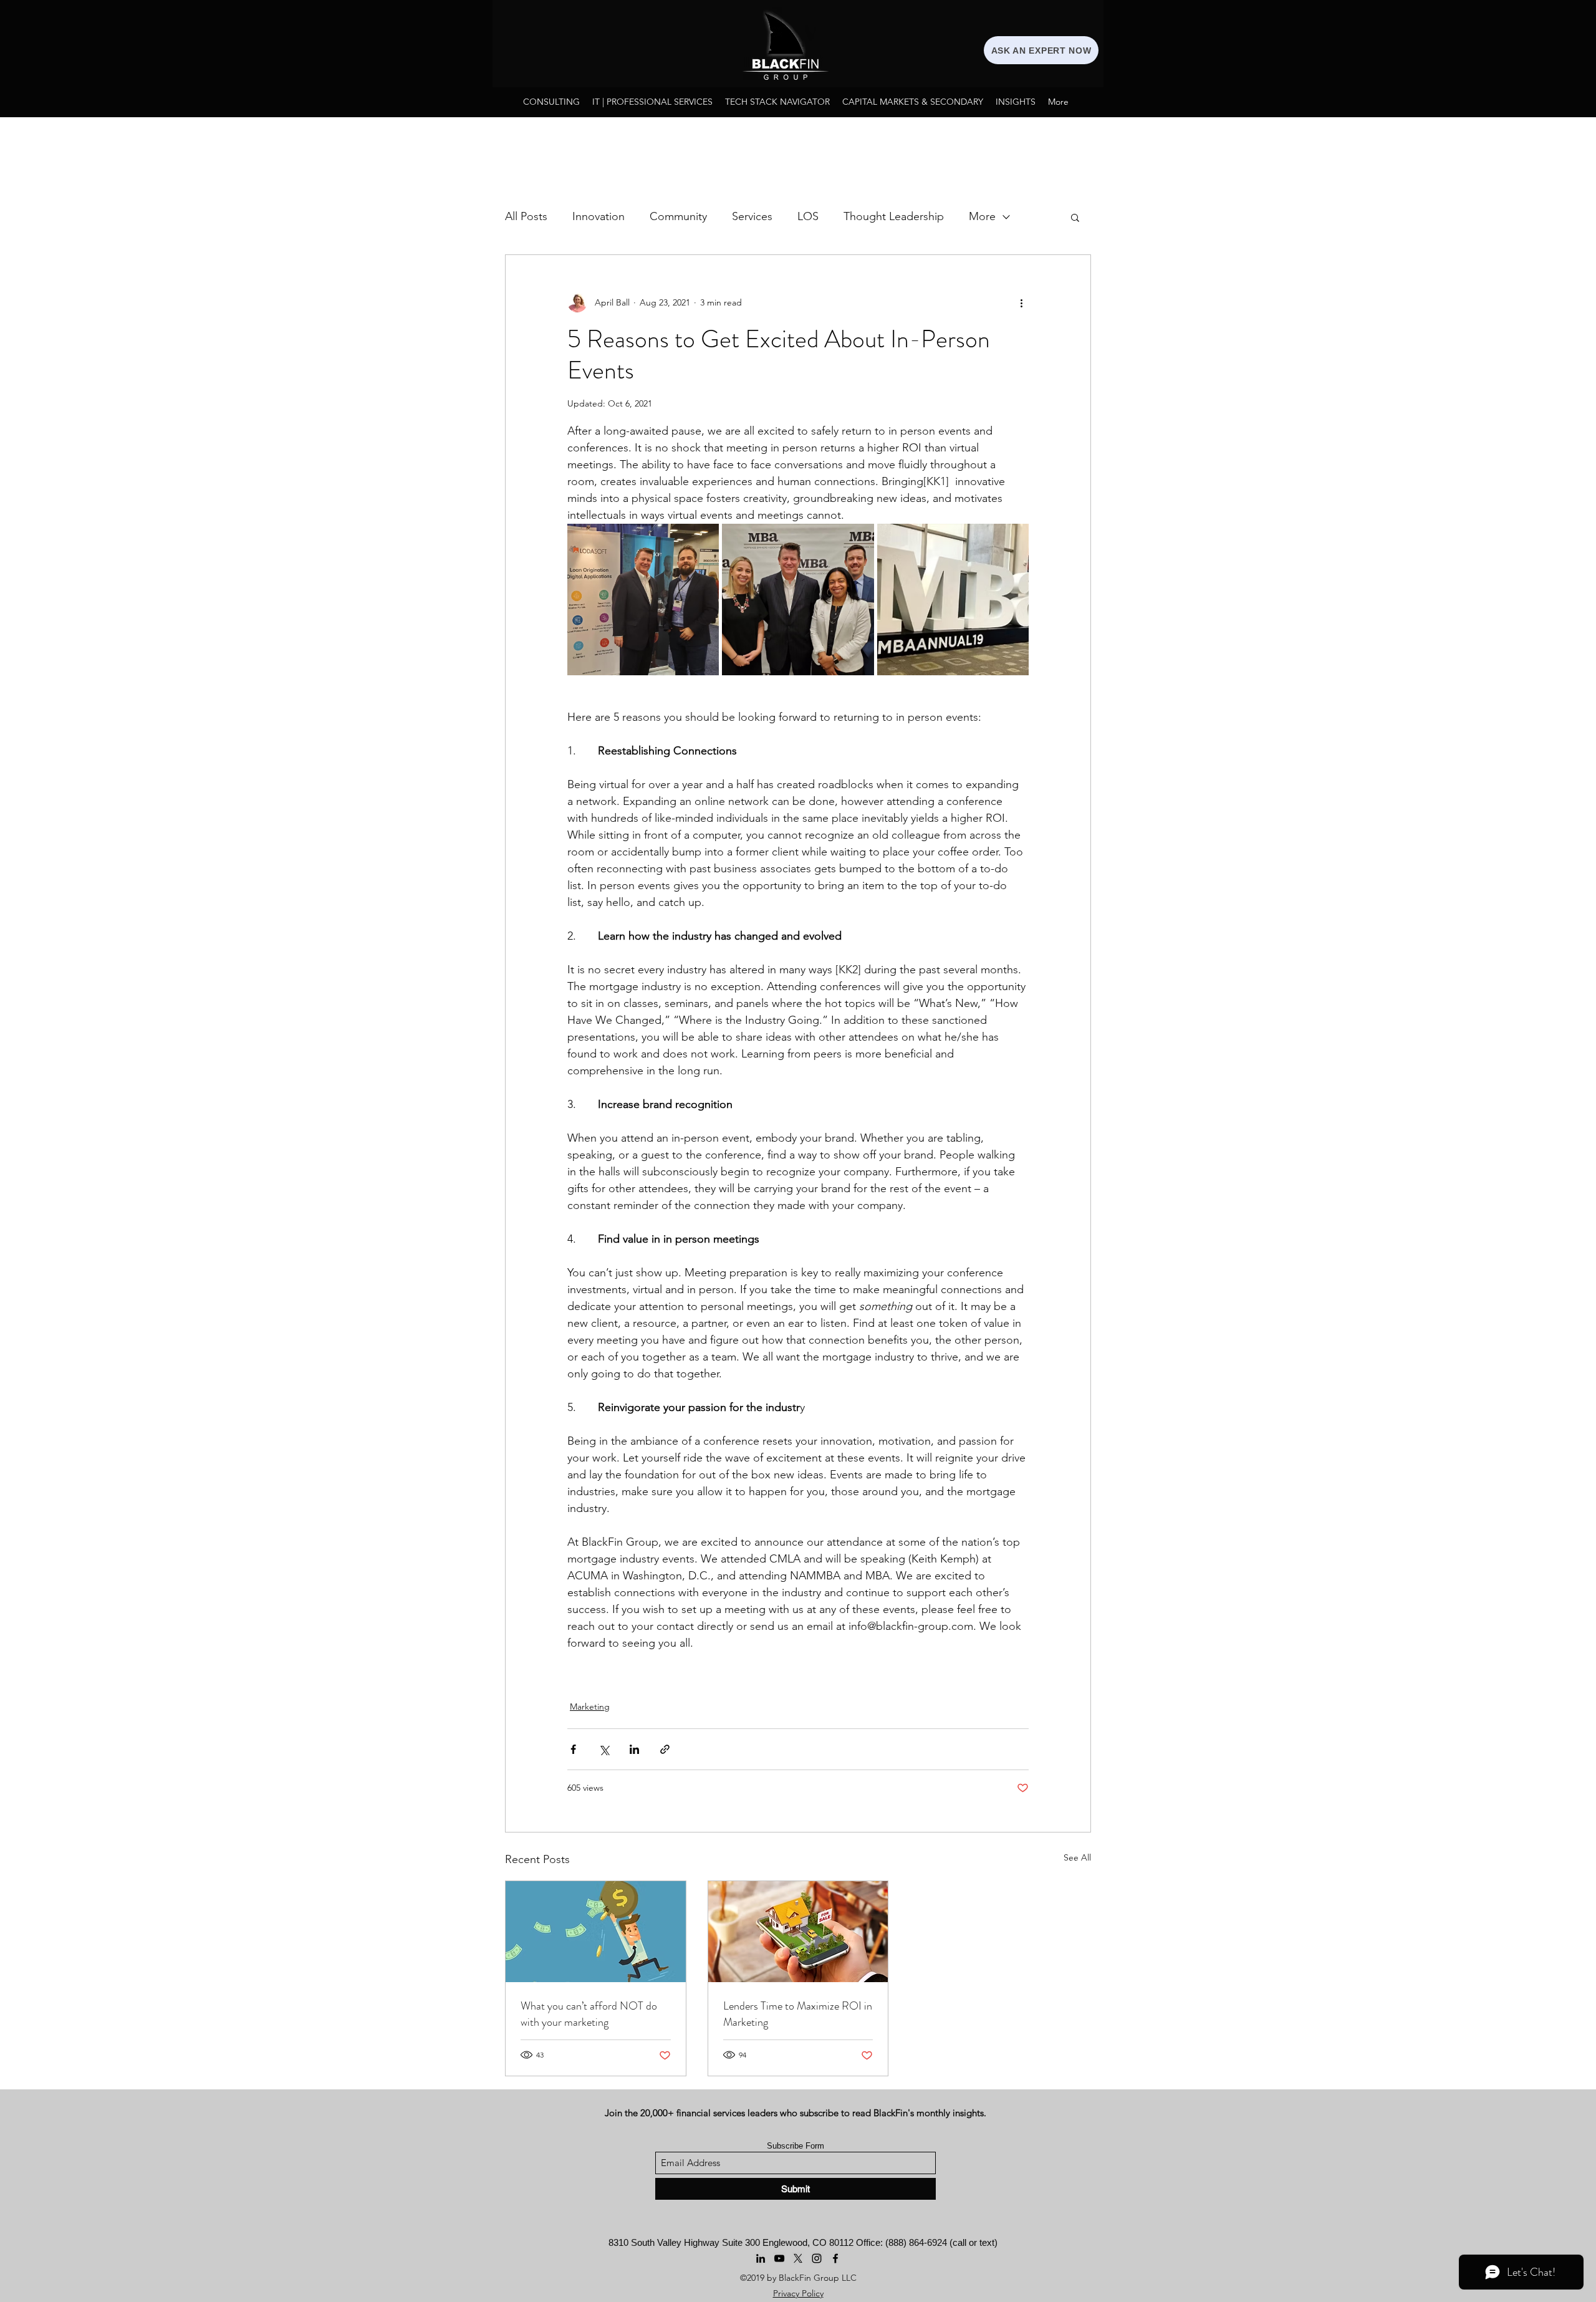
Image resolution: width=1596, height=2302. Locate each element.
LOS (808, 216)
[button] (1075, 217)
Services (752, 216)
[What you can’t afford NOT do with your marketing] (596, 1932)
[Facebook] (835, 2258)
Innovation (598, 216)
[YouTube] (779, 2258)
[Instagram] (817, 2258)
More (982, 216)
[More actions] (1021, 302)
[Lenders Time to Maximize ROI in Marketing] (798, 1932)
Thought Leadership (894, 216)
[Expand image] (643, 600)
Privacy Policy (798, 2293)
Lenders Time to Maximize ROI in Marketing (798, 2014)
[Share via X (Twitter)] (604, 1749)
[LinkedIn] (761, 2258)
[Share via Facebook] (573, 1749)
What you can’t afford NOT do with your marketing (589, 2014)
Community (678, 216)
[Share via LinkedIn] (634, 1749)
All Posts (526, 216)
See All (1077, 1857)
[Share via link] (665, 1749)
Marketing (590, 1707)
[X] (798, 2258)
